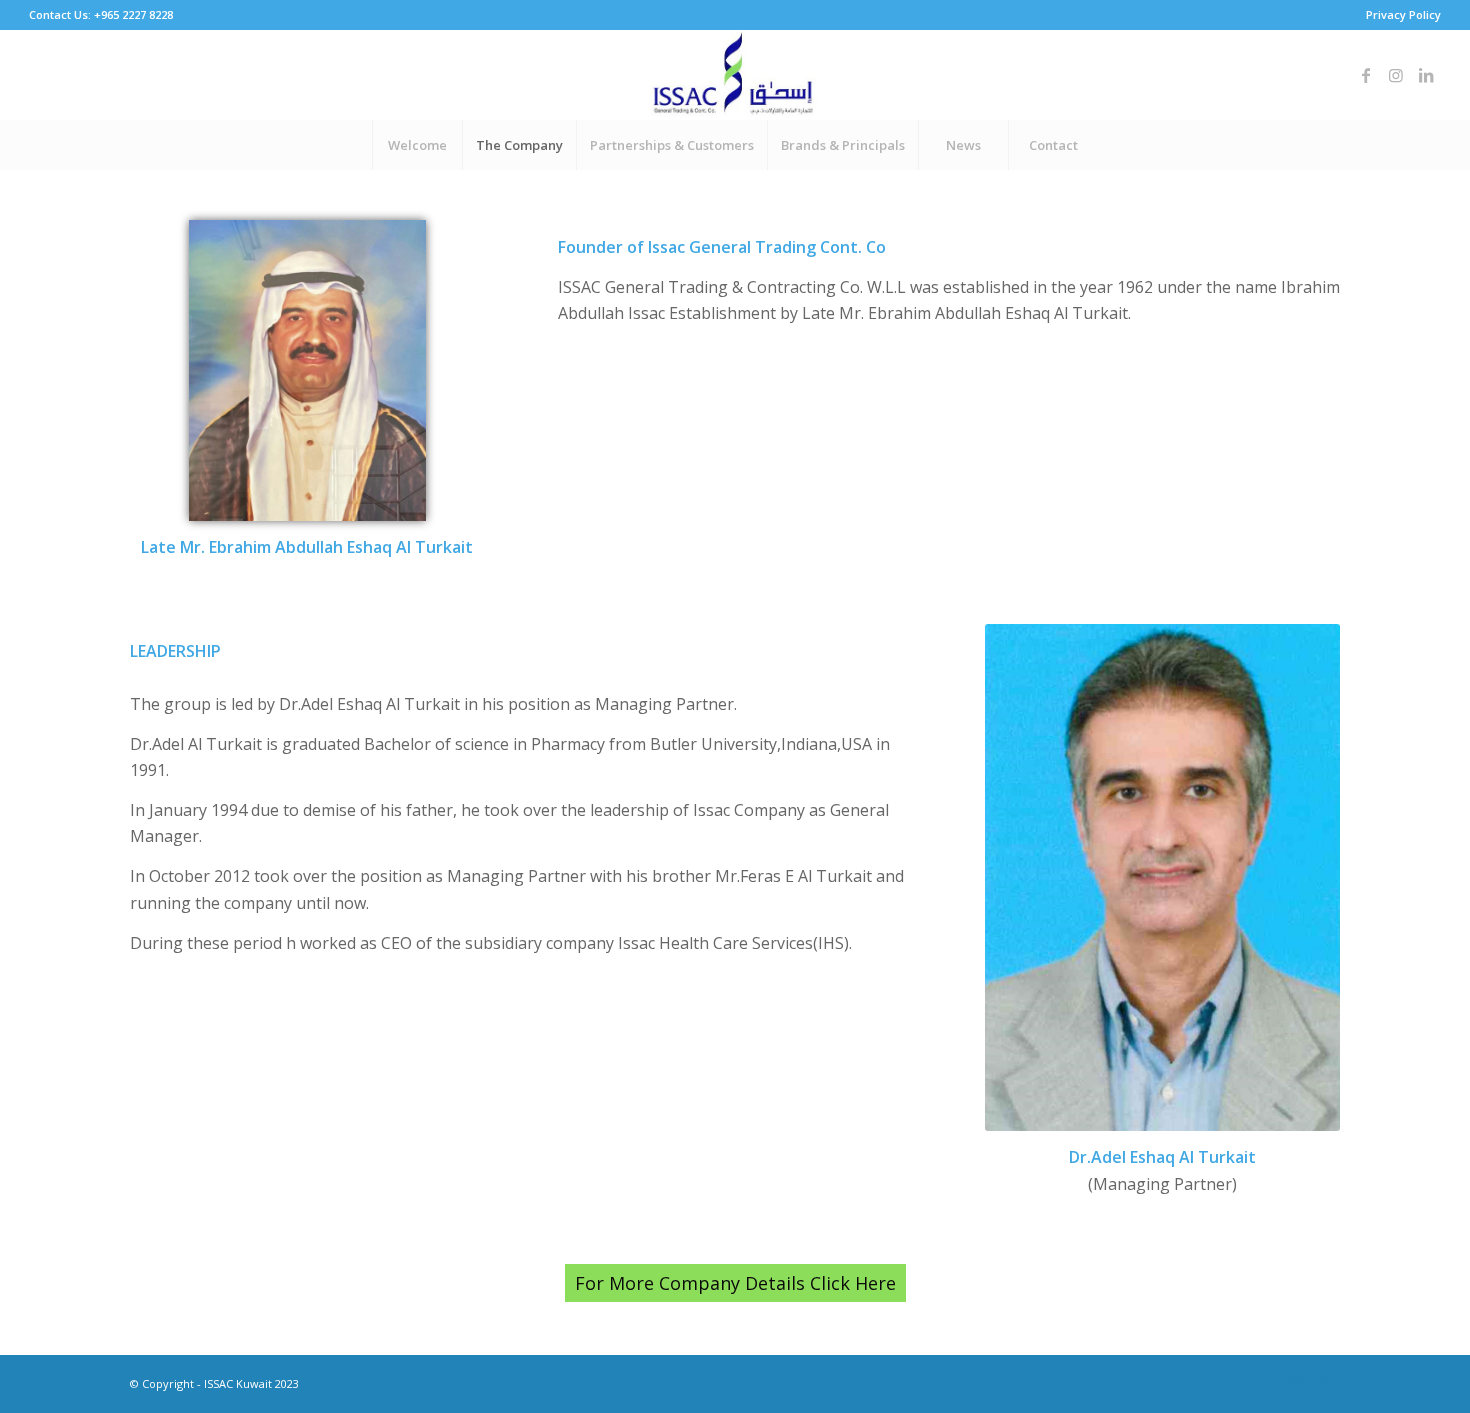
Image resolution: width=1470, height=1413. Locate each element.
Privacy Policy (1403, 14)
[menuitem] (1398, 15)
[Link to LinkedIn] (1426, 75)
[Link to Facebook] (1366, 75)
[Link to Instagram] (1396, 75)
